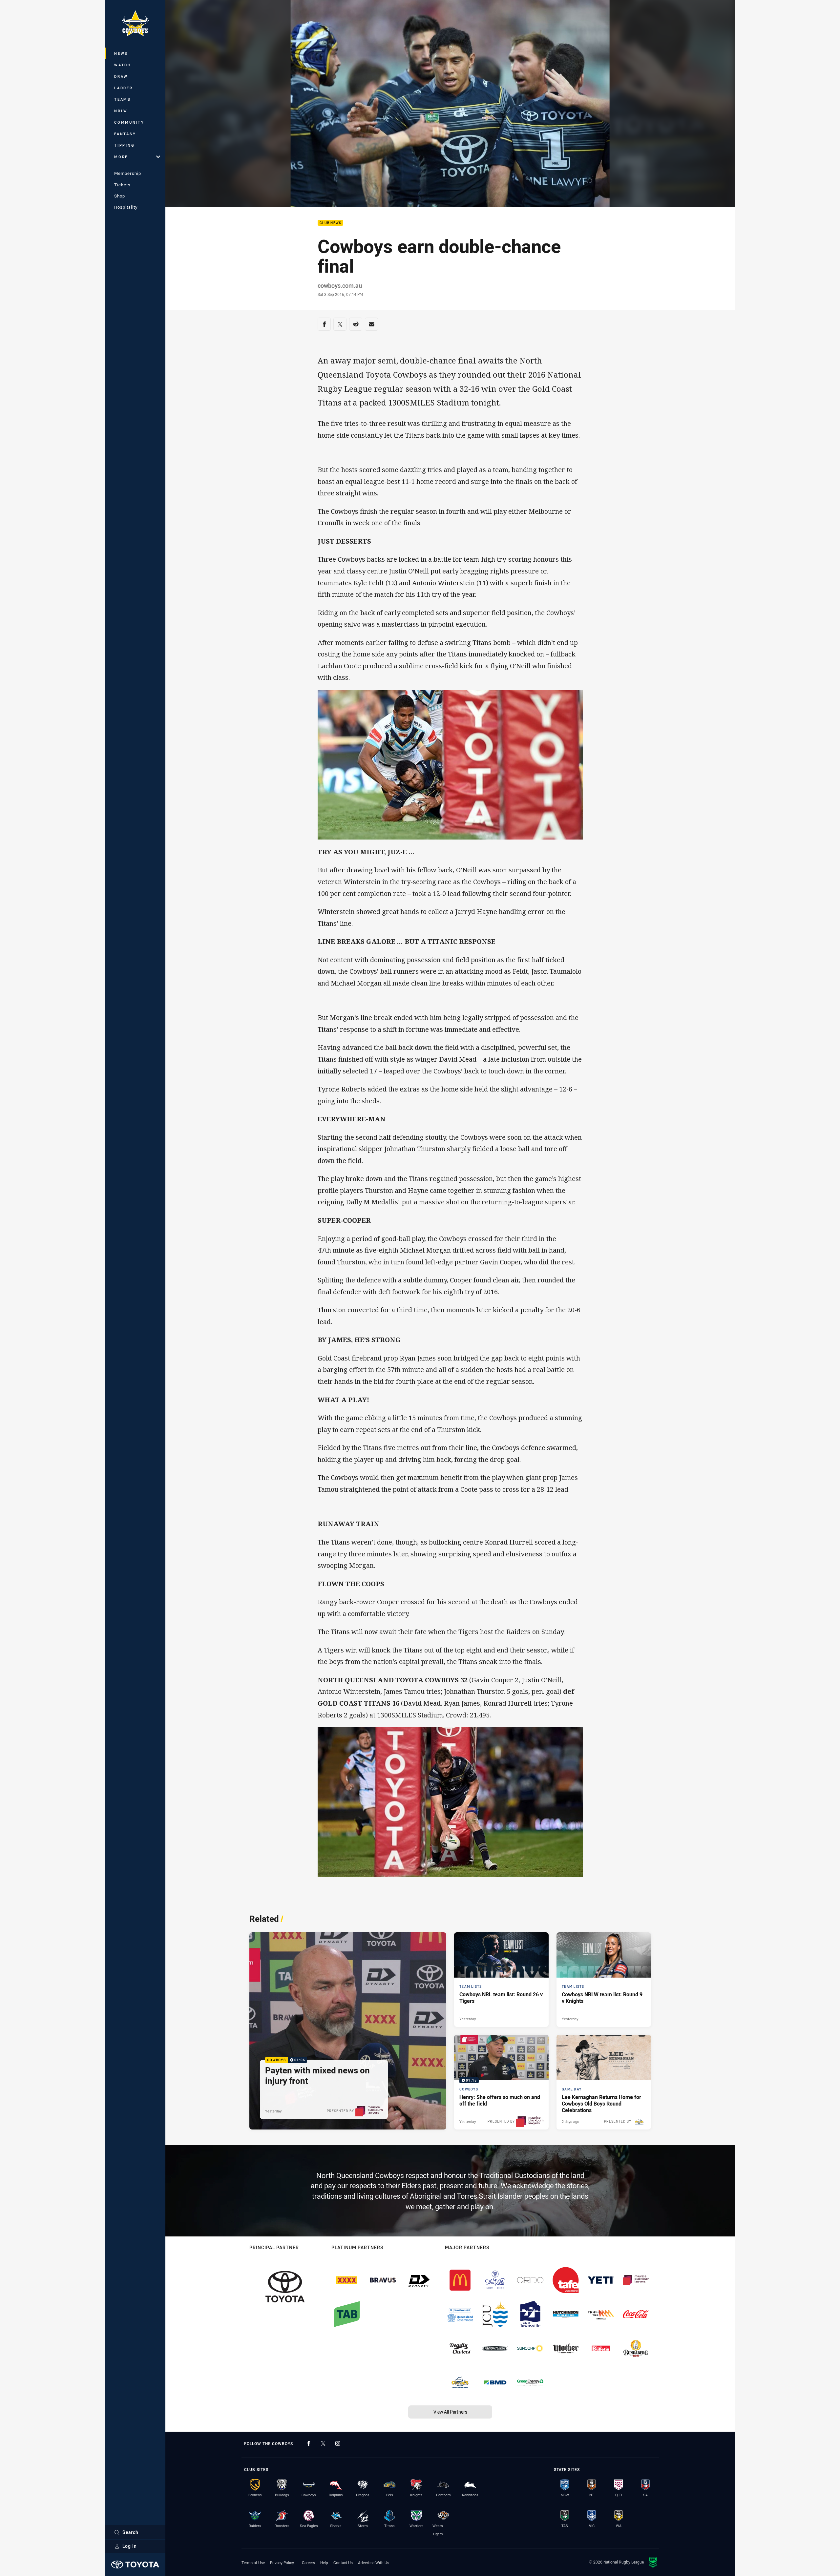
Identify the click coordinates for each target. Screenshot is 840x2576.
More (121, 157)
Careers (308, 2563)
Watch (123, 65)
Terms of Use (253, 2563)
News (121, 53)
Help (324, 2563)
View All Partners (450, 2412)
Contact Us (343, 2563)
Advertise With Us (374, 2563)
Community (129, 122)
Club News (330, 223)
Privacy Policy (282, 2563)
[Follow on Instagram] (338, 2443)
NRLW (121, 111)
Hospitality (126, 207)
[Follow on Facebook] (309, 2443)
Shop (120, 196)
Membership (128, 173)
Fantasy (125, 134)
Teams (123, 99)
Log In (130, 2546)
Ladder (124, 88)
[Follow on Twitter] (323, 2443)
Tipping (124, 145)
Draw (121, 76)
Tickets (122, 185)
